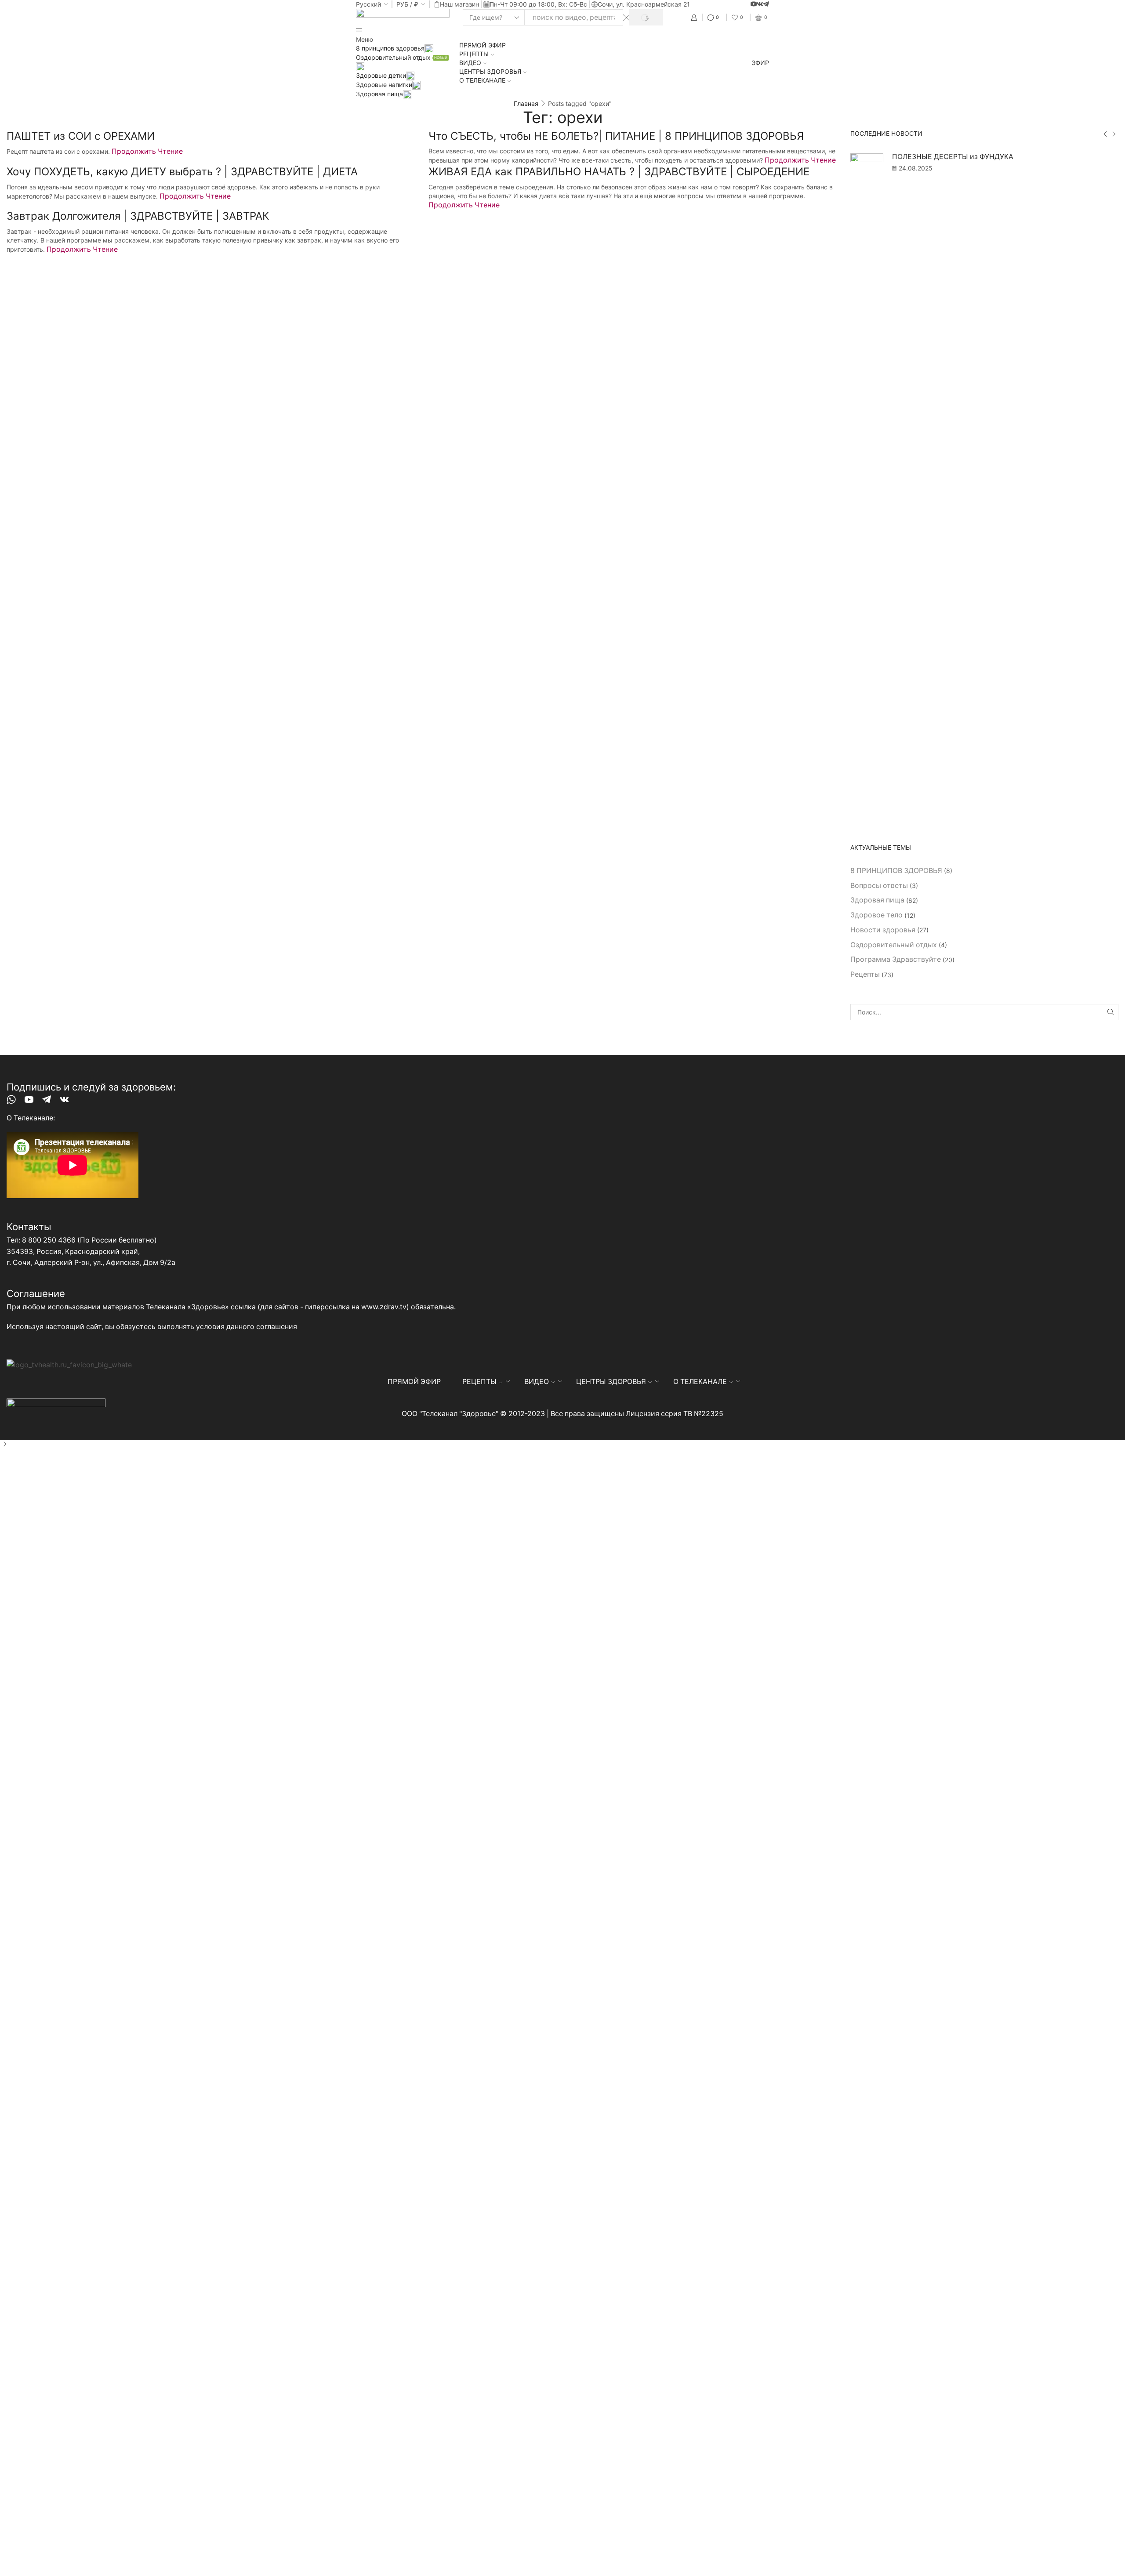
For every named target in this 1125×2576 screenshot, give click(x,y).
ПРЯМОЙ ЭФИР (483, 45)
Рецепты (865, 974)
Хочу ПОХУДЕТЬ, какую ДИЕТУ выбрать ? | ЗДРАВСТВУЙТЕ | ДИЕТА (182, 172)
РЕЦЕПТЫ (474, 54)
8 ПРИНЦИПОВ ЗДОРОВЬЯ (896, 871)
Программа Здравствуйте (896, 959)
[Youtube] (754, 4)
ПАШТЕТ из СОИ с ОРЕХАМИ (81, 136)
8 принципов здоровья (390, 48)
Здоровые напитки (384, 85)
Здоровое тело (876, 915)
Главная (526, 103)
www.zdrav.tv (384, 1307)
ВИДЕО (470, 63)
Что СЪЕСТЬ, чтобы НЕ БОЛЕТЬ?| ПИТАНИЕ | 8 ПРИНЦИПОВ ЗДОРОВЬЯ (616, 136)
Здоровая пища (379, 94)
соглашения (277, 1327)
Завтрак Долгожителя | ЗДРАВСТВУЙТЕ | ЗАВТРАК (138, 216)
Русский (368, 4)
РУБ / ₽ (407, 4)
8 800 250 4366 (49, 1240)
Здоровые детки (381, 75)
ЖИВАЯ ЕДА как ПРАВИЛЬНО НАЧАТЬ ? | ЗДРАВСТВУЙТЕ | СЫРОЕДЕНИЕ (619, 172)
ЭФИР (760, 63)
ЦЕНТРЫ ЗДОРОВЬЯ (490, 71)
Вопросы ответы (879, 886)
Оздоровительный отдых (894, 945)
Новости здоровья (883, 930)
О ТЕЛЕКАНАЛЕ (482, 80)
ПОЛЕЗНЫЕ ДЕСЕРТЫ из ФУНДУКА (953, 157)
